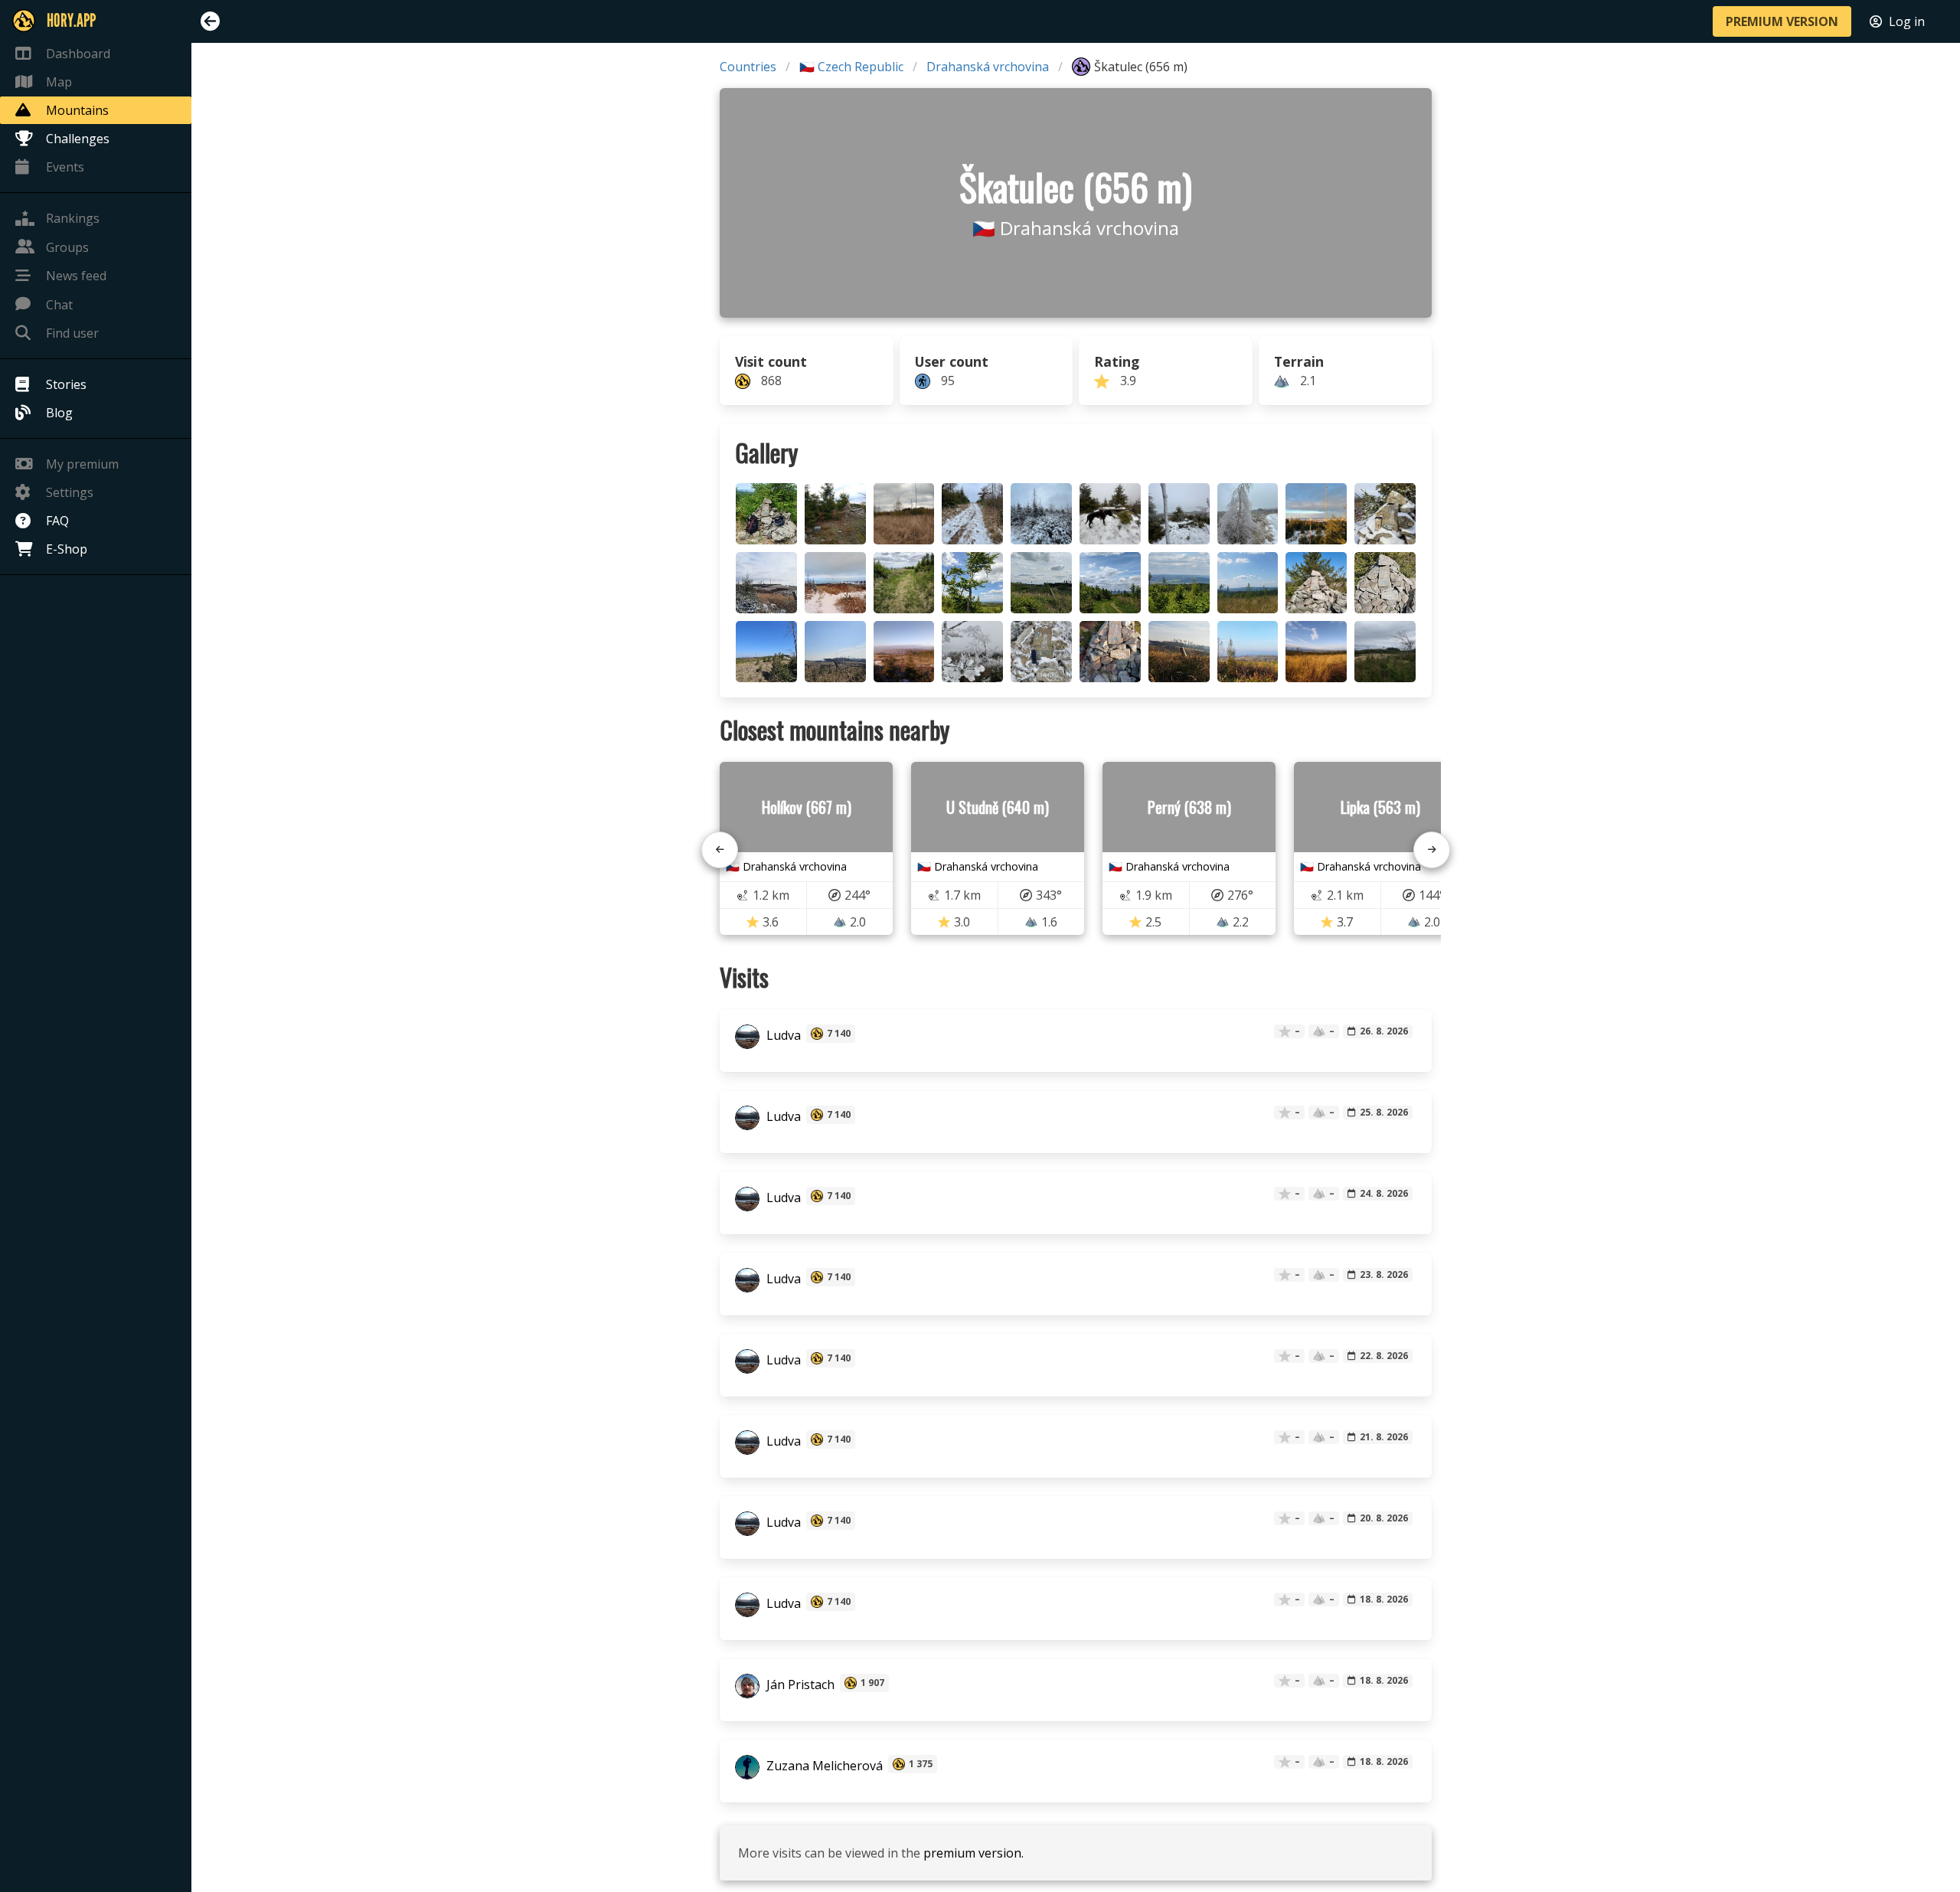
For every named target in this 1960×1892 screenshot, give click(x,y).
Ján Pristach (799, 1685)
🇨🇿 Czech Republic (851, 67)
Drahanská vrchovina (988, 67)
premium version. (973, 1853)
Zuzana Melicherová (823, 1766)
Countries (748, 67)
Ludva (782, 1035)
